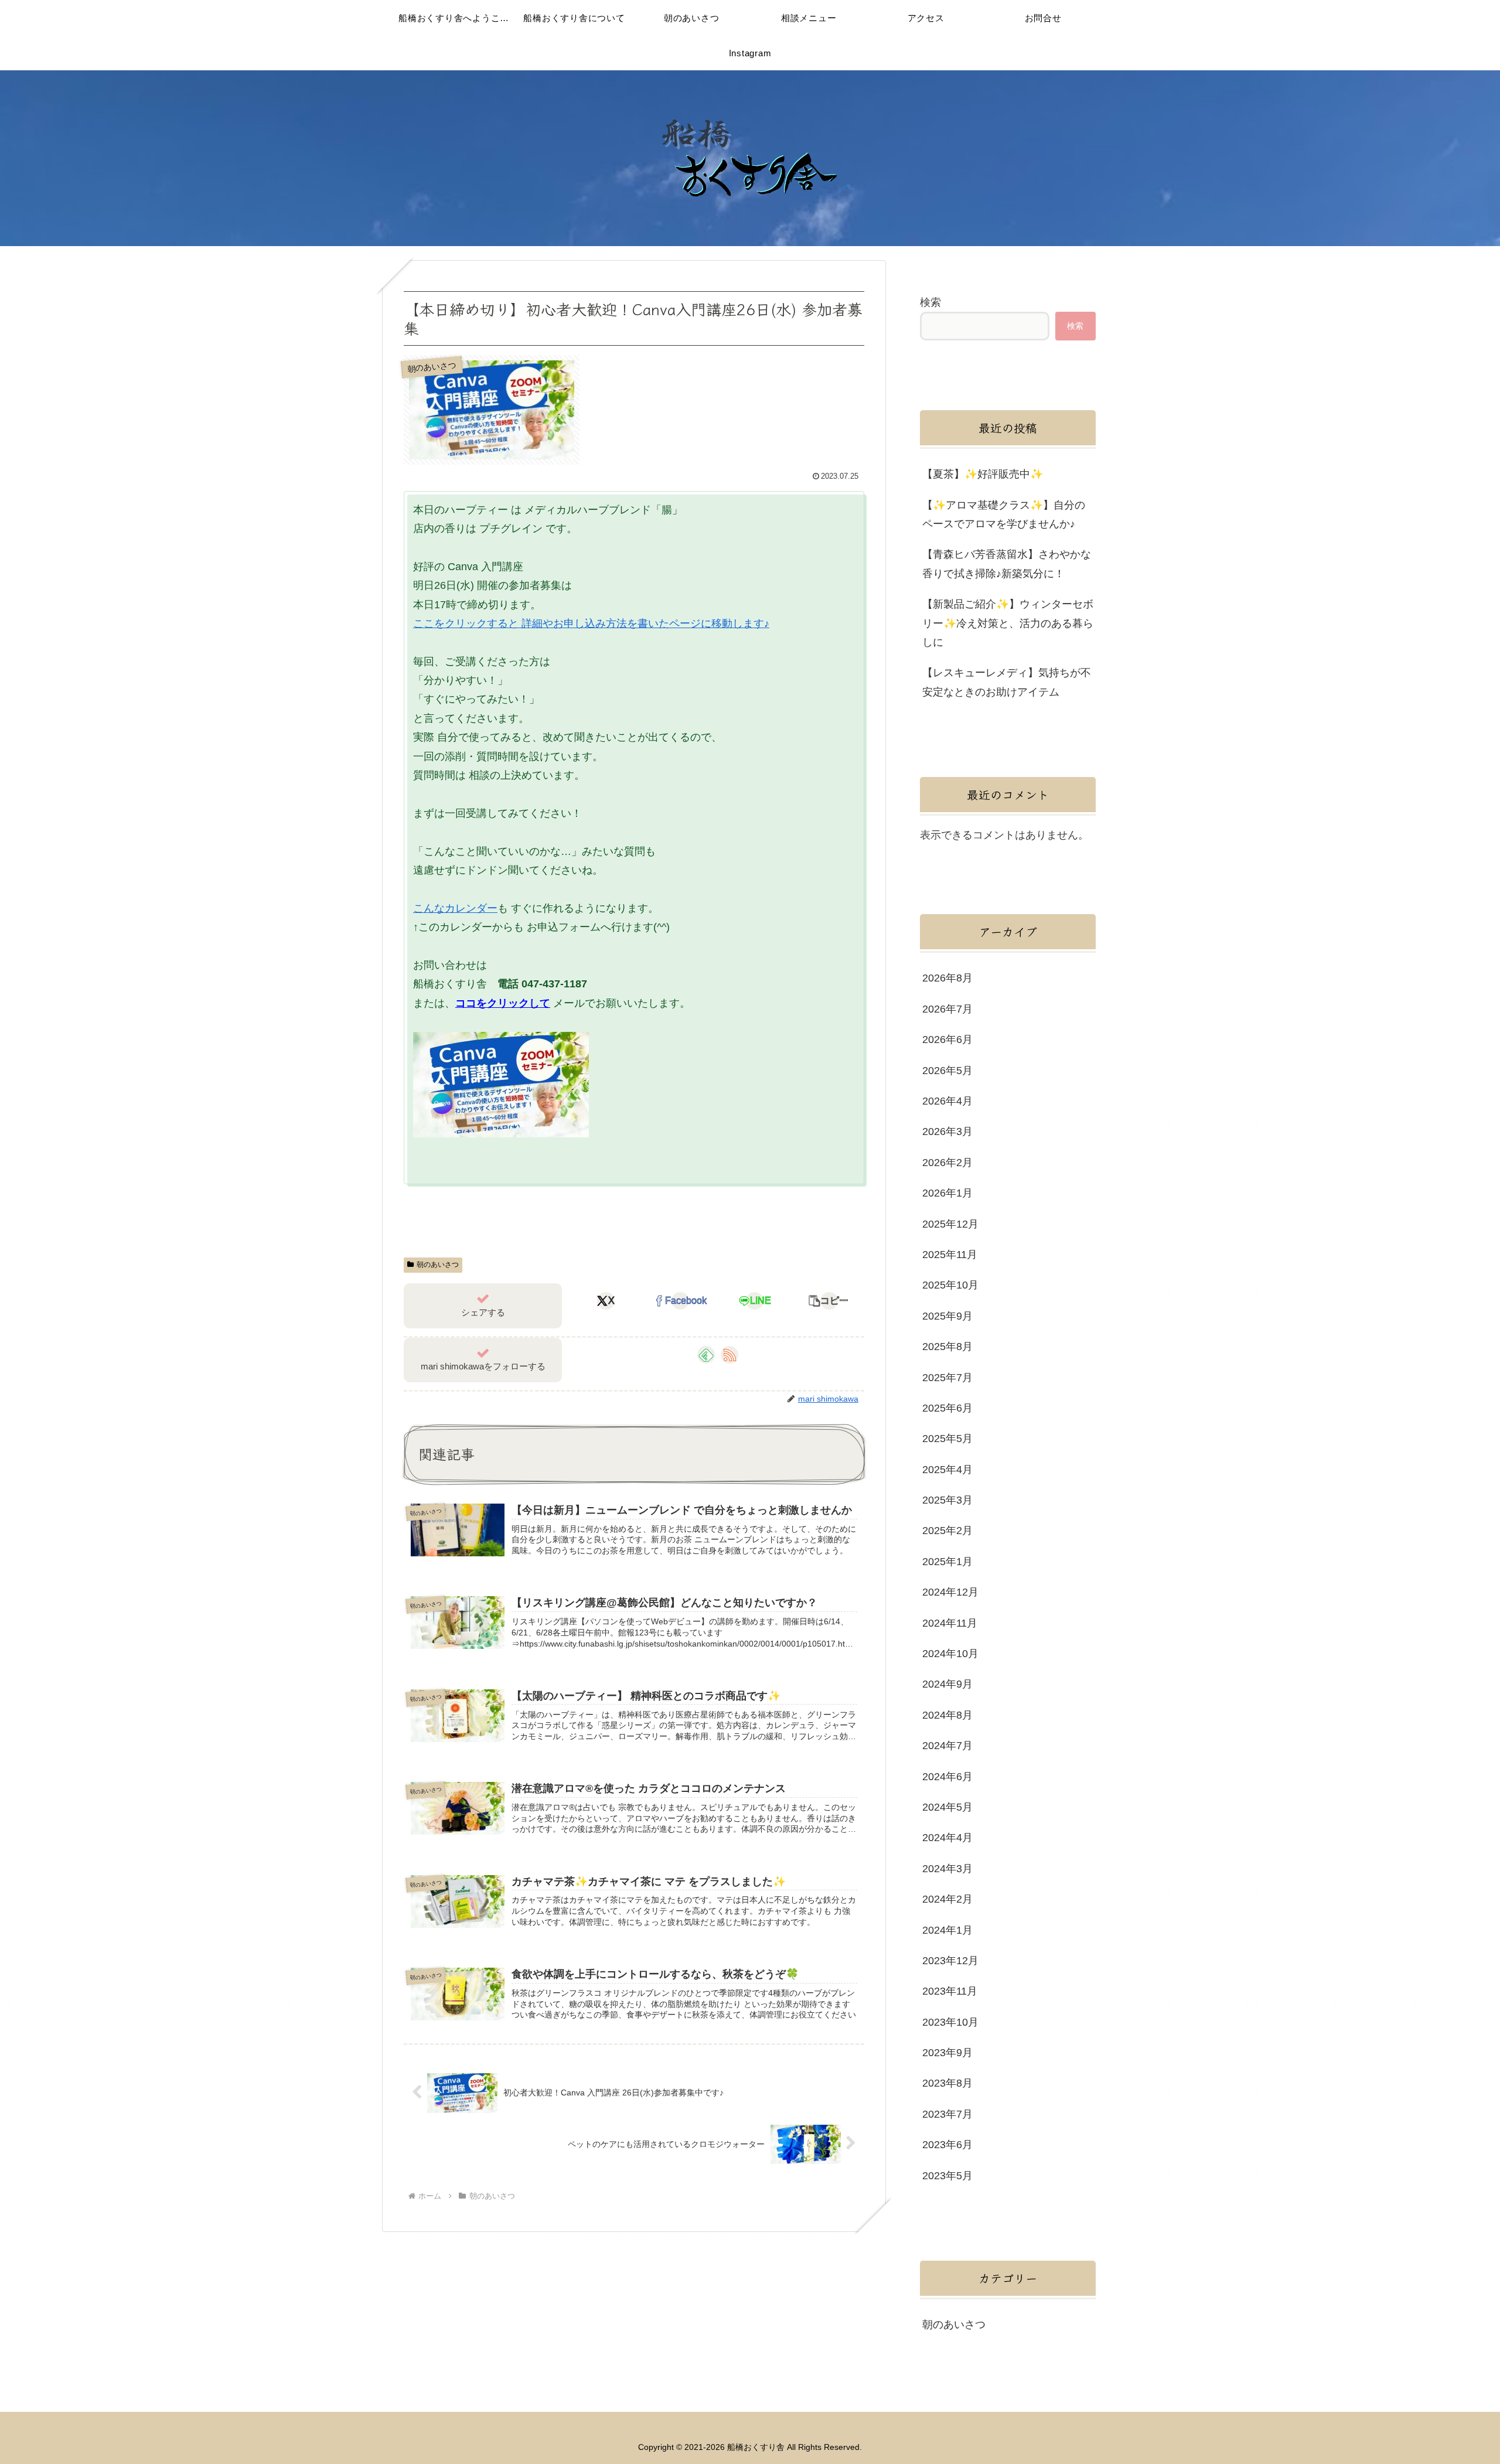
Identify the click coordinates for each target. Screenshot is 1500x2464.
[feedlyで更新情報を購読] (706, 1355)
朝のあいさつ (438, 1265)
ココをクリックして (503, 1003)
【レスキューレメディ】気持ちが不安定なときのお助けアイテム (1007, 682)
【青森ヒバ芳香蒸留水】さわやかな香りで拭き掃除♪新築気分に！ (1007, 564)
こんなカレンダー (455, 908)
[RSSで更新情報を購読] (729, 1355)
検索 (930, 302)
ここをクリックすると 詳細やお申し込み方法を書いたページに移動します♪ (591, 623)
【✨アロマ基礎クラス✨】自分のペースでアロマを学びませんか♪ (1004, 514)
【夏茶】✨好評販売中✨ (983, 474)
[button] (829, 1301)
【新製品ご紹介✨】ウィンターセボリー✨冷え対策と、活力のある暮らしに (1008, 623)
